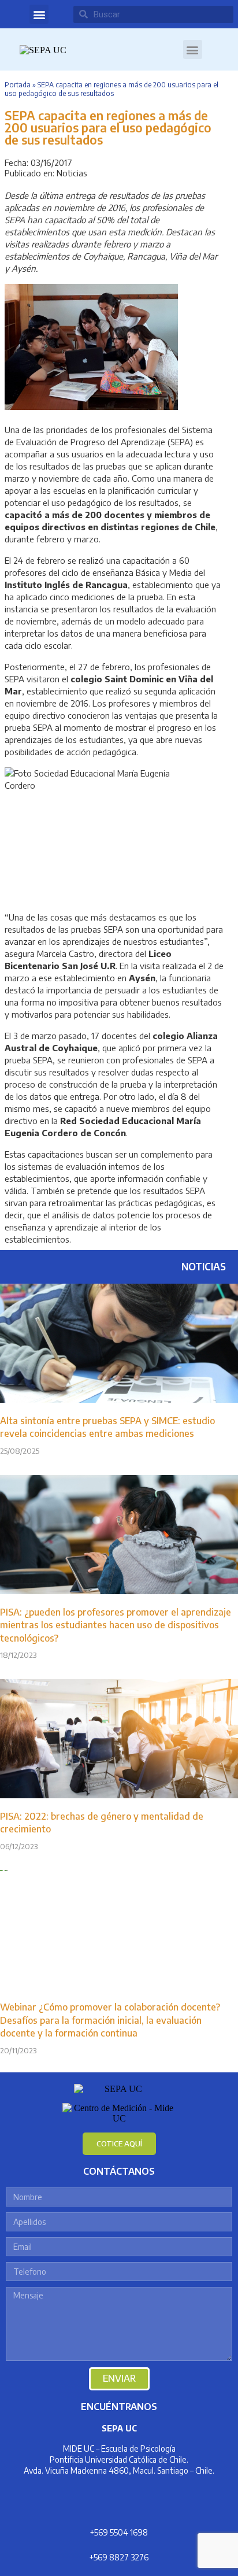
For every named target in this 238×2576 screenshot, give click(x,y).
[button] (39, 14)
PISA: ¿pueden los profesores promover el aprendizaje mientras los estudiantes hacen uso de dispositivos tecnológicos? (116, 1625)
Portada (18, 85)
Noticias (72, 173)
